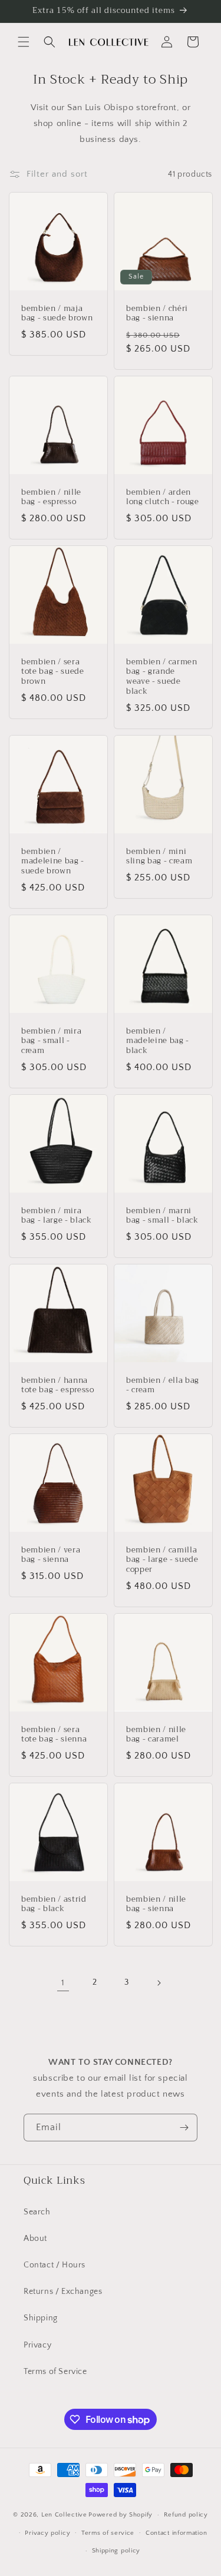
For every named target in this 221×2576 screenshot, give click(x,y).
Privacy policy (47, 2533)
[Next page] (159, 1983)
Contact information (176, 2533)
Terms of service (108, 2533)
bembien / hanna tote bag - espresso (58, 1385)
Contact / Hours (55, 2265)
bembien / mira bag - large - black (57, 1216)
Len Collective (64, 2515)
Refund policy (186, 2515)
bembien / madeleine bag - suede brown (53, 861)
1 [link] (63, 1983)
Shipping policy (116, 2551)
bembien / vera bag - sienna (51, 1555)
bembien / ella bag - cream (163, 1385)
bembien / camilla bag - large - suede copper (162, 1559)
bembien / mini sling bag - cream (159, 856)
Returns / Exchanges (63, 2292)
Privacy (37, 2345)
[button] (24, 42)
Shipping (41, 2318)
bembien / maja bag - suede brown (57, 314)
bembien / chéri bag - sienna (157, 314)
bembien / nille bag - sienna (156, 1904)
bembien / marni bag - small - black (162, 1216)
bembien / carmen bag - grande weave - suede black (162, 677)
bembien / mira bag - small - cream (51, 1041)
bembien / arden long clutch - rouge (163, 498)
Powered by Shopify (121, 2515)
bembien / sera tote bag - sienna (54, 1734)
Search (37, 2212)
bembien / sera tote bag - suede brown (53, 672)
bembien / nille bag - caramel (156, 1734)
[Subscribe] (184, 2128)
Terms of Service (55, 2372)
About (35, 2239)
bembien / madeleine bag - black (158, 1041)
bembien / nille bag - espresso (51, 498)
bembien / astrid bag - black (54, 1904)
